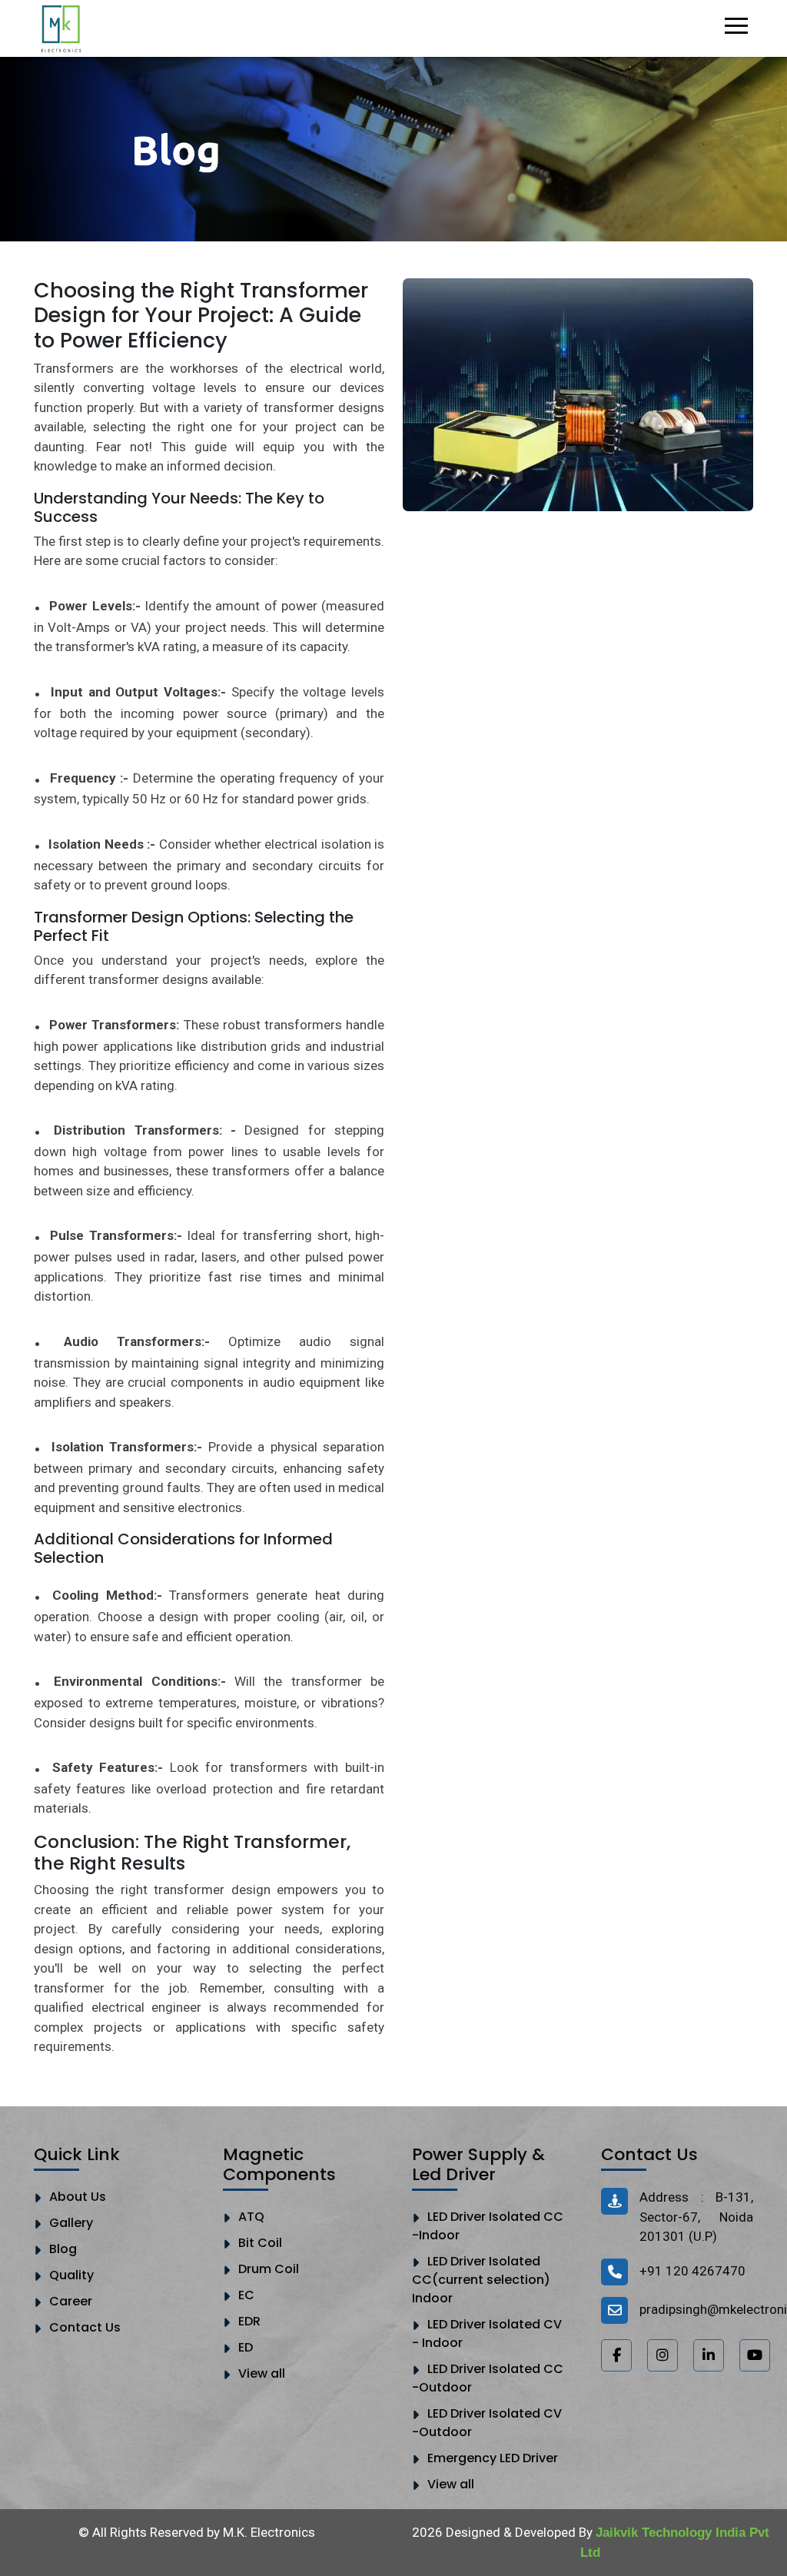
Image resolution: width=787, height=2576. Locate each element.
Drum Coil (269, 2269)
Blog (63, 2249)
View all (262, 2373)
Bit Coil (260, 2243)
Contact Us (85, 2327)
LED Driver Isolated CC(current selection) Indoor (481, 2280)
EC (246, 2295)
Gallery (71, 2223)
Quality (71, 2275)
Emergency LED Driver (493, 2458)
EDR (249, 2321)
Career (71, 2301)
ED (246, 2347)
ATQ (251, 2217)
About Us (78, 2197)
